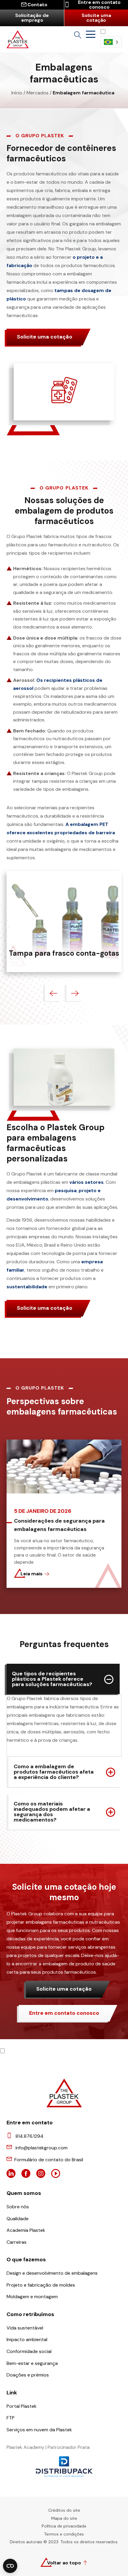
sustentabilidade (27, 1287)
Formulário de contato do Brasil (49, 2160)
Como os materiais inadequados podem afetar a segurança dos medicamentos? (52, 1812)
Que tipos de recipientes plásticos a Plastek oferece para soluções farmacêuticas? (52, 1679)
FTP (11, 2418)
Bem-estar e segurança (32, 2363)
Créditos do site (64, 2510)
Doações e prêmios (28, 2375)
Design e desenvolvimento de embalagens (52, 2273)
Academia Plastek (26, 2230)
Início (17, 93)
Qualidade (18, 2219)
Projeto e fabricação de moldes (41, 2285)
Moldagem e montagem (32, 2297)
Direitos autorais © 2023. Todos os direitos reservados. (64, 2542)
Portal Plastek (22, 2406)
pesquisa (66, 1190)
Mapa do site (64, 2518)
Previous (53, 993)
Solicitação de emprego (32, 18)
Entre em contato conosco (99, 5)
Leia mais (32, 1574)
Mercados (38, 93)
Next (75, 993)
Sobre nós (18, 2207)
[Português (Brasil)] (111, 42)
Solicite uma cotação (96, 18)
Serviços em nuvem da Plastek (39, 2430)
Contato (37, 5)
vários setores (86, 1182)
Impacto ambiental (27, 2340)
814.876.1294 (29, 2136)
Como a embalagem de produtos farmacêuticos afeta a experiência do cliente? (54, 1772)
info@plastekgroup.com (42, 2148)
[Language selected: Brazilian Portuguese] (111, 38)
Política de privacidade (64, 2526)
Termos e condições (64, 2534)
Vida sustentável (25, 2328)
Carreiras (17, 2242)
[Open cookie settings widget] (10, 2566)
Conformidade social (29, 2351)
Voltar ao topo (64, 2563)
